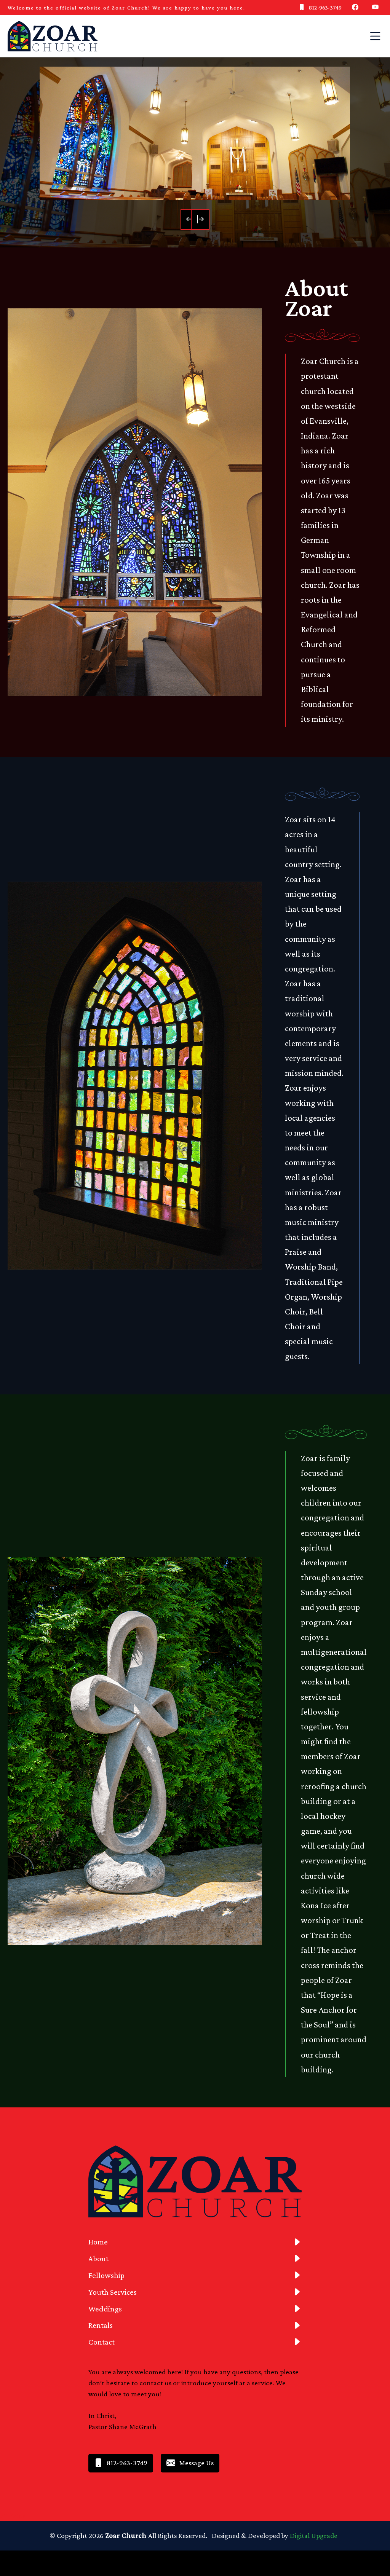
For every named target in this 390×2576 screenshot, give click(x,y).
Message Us (196, 2463)
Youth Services (113, 2292)
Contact (101, 2342)
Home (98, 2242)
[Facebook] (357, 8)
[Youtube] (377, 8)
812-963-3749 (325, 7)
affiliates (13, 2516)
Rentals (101, 2325)
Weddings (105, 2309)
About (98, 2259)
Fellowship (106, 2275)
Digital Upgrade (314, 2535)
